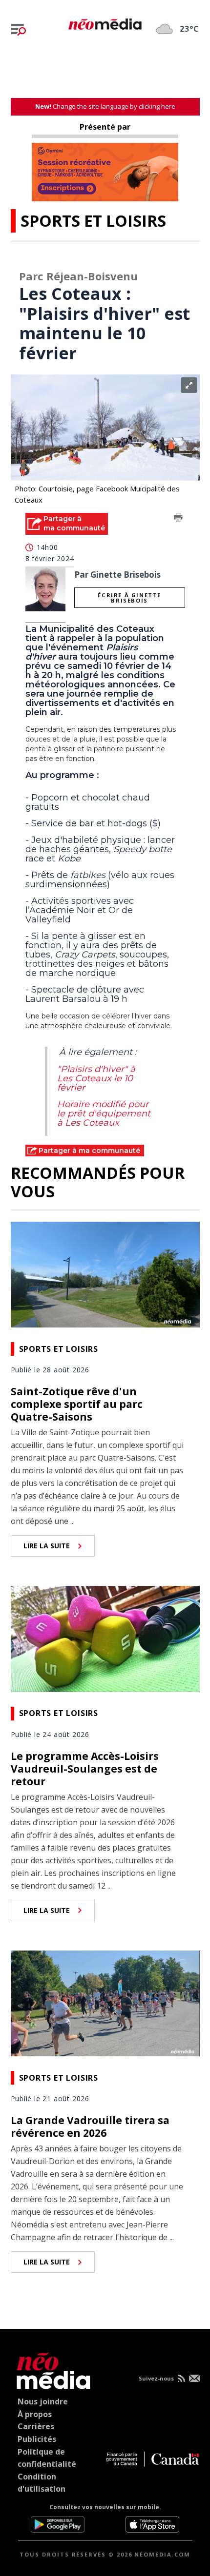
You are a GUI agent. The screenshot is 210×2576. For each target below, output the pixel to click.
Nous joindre (43, 2401)
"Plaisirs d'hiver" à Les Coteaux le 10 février (96, 1078)
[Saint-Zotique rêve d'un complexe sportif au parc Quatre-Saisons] (105, 1273)
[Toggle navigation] (19, 30)
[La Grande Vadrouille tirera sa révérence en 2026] (105, 2002)
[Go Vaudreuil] (51, 2369)
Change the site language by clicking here (105, 106)
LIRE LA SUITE (47, 1546)
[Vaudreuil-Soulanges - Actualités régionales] (105, 22)
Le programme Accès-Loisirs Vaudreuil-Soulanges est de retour (85, 1769)
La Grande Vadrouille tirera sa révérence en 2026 (90, 2127)
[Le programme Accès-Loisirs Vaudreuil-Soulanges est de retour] (105, 1638)
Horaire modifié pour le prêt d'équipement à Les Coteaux (104, 1113)
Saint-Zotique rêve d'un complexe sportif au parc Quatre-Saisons (77, 1404)
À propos (35, 2414)
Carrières (36, 2426)
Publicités (37, 2439)
